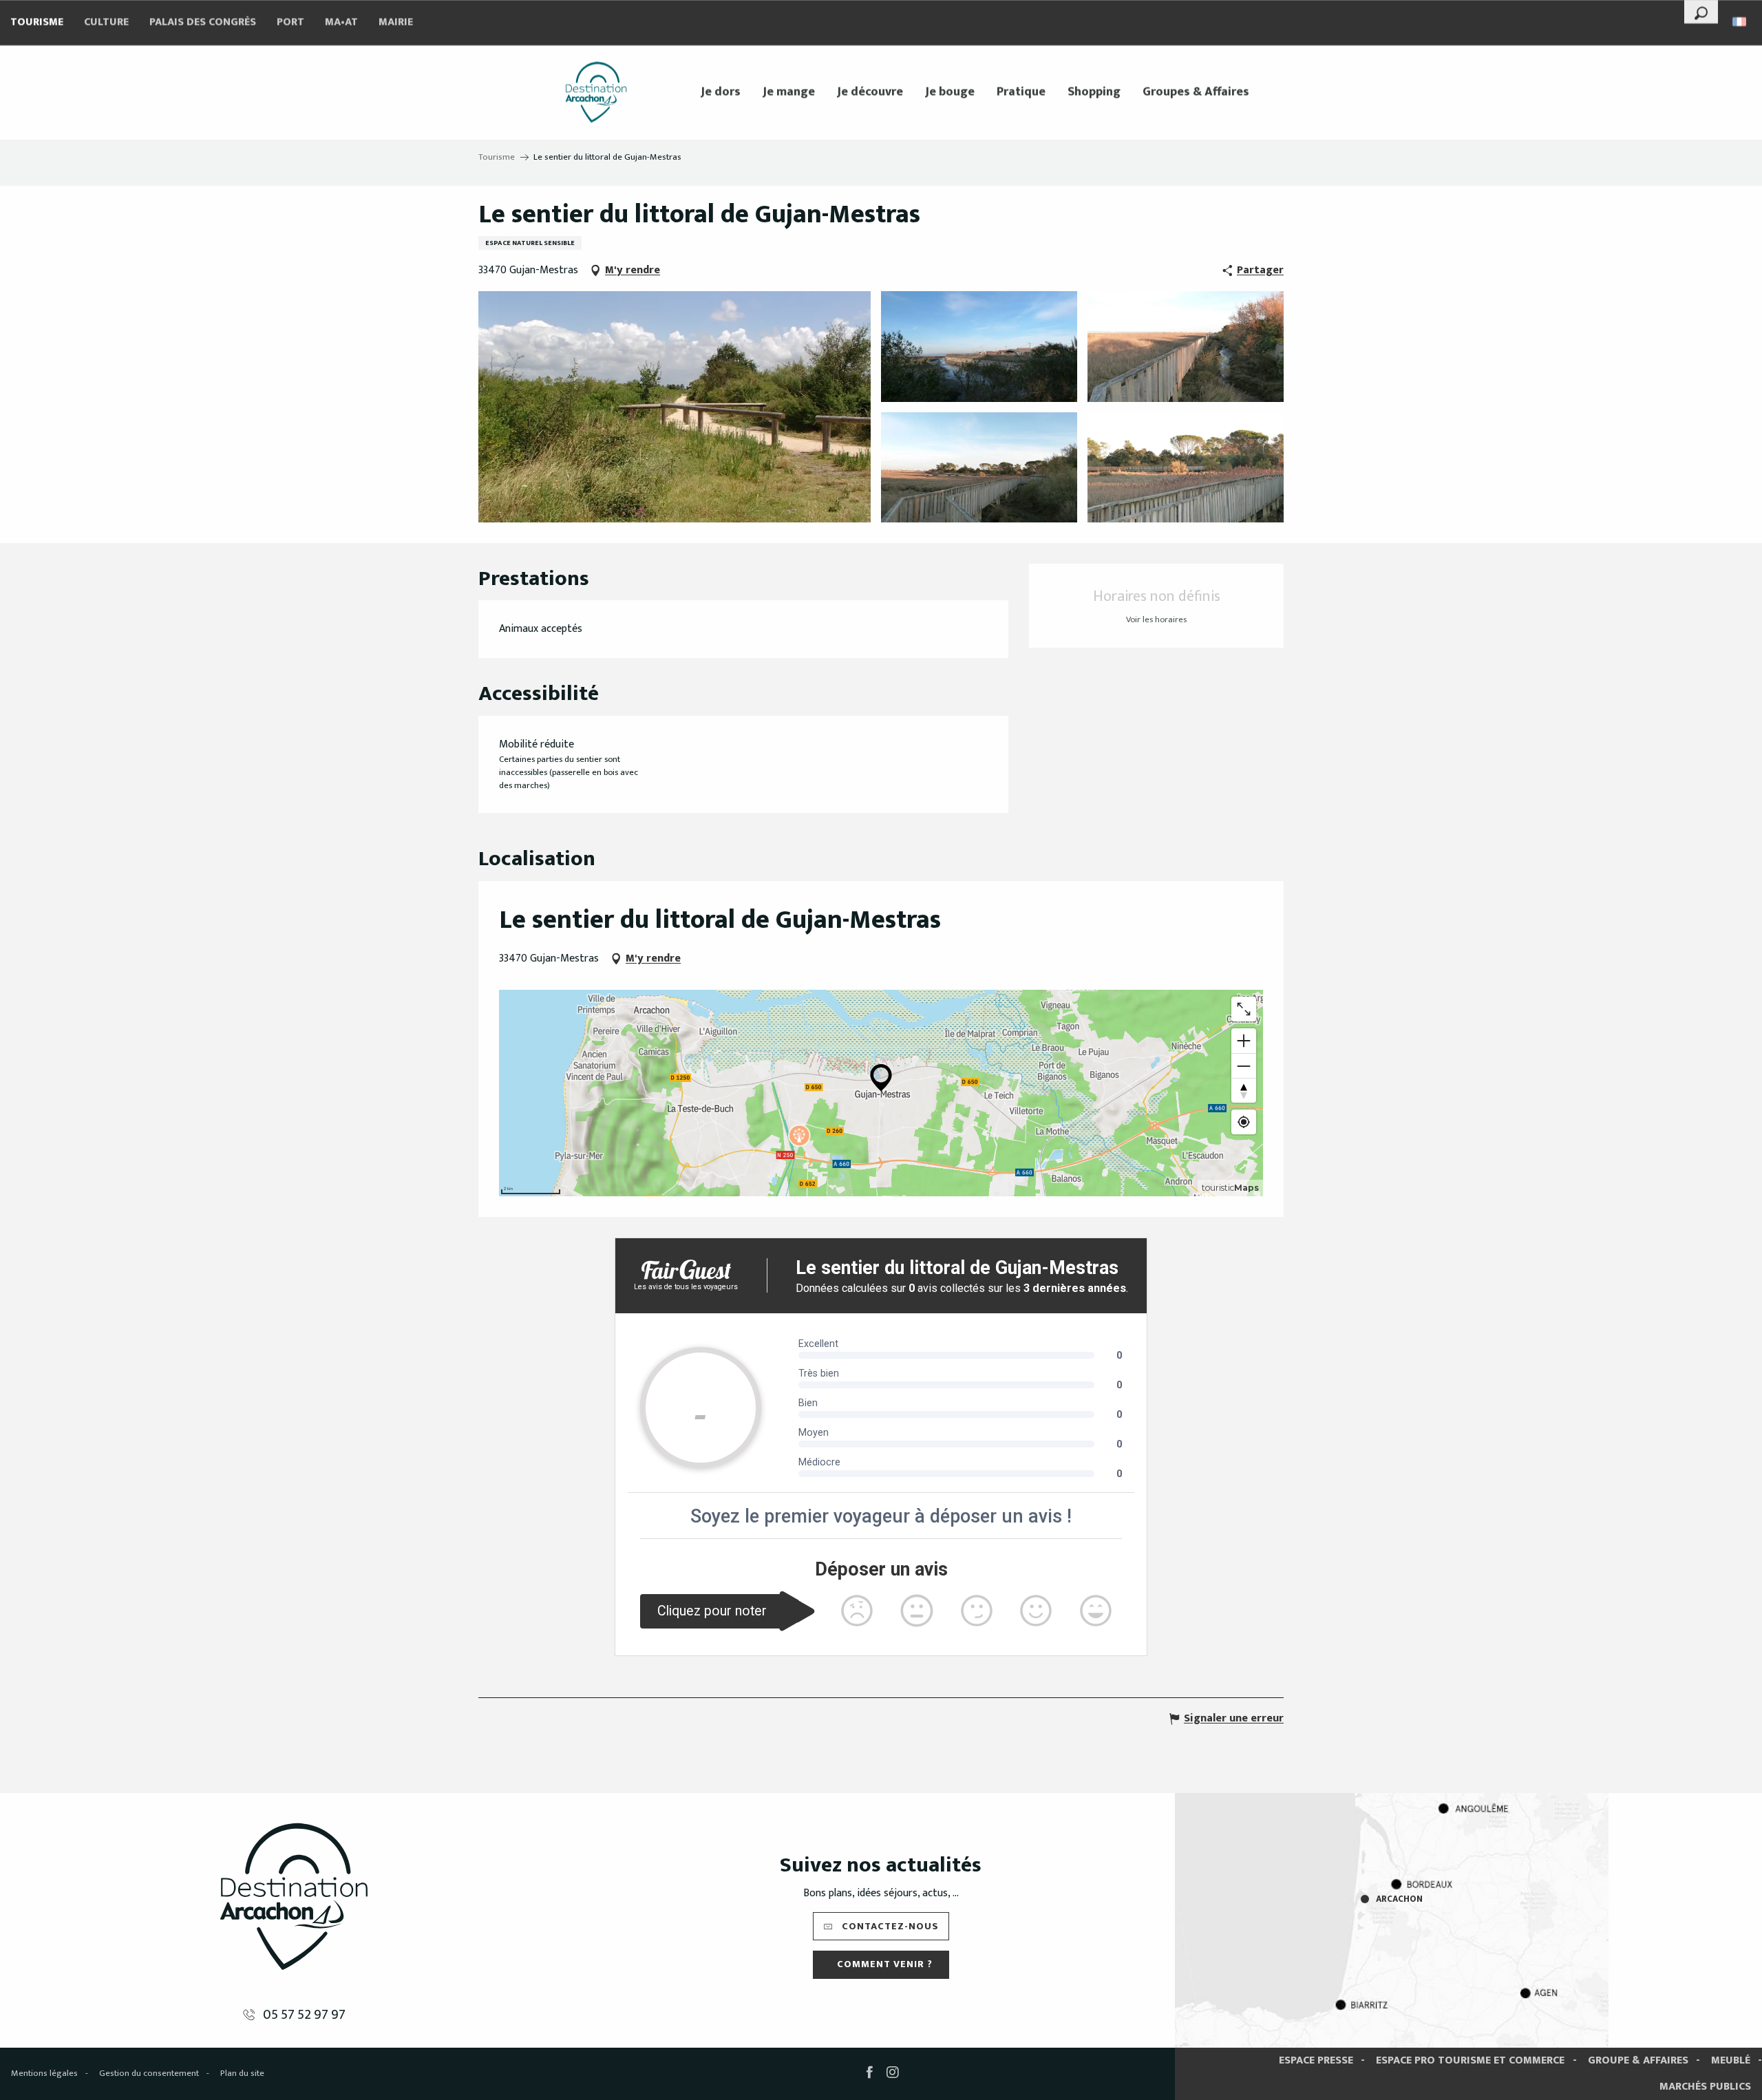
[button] (1701, 12)
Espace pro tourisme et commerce (1470, 2060)
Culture (106, 22)
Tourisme (37, 22)
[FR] (1740, 22)
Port (290, 22)
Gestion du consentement (149, 2073)
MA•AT (341, 22)
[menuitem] (596, 92)
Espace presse (1316, 2060)
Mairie (396, 22)
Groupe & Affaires (1638, 2060)
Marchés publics (1705, 2087)
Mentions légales (44, 2073)
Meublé (1731, 2060)
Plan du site (242, 2073)
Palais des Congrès (203, 22)
